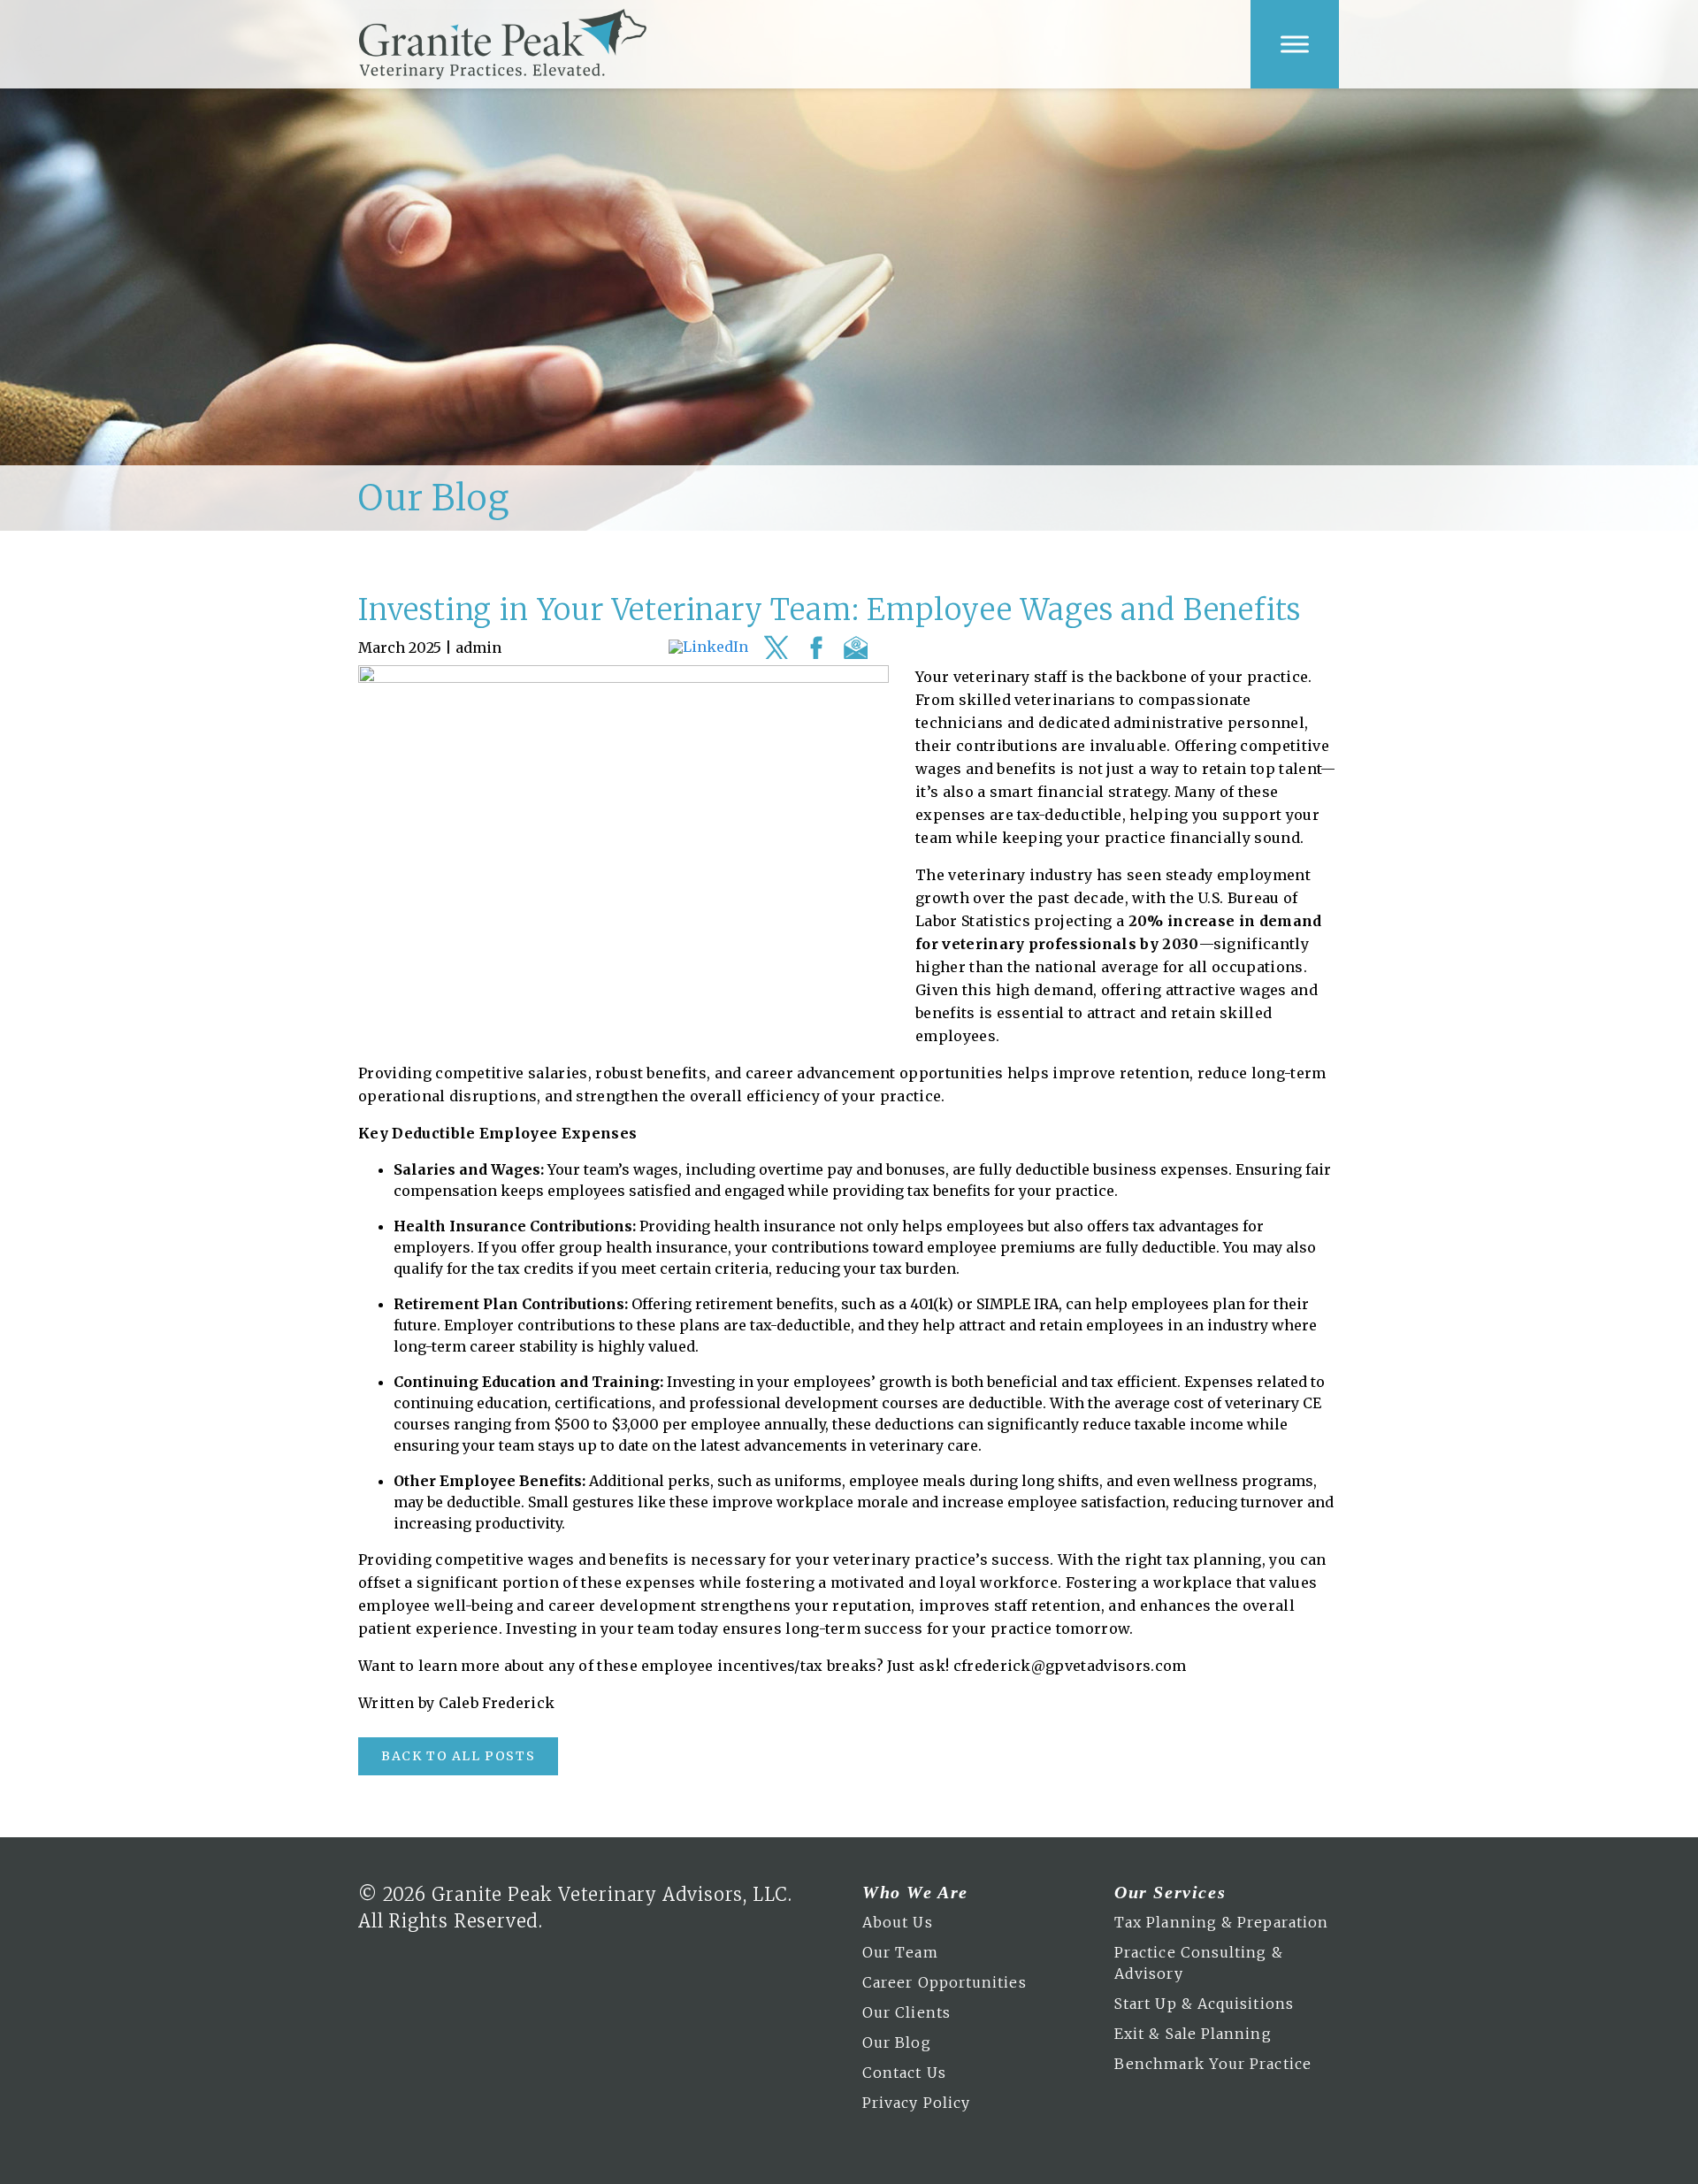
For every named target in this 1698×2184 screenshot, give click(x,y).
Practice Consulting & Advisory (1199, 1963)
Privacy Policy (916, 2103)
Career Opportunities (945, 1982)
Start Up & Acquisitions (1204, 2004)
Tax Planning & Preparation (1221, 1922)
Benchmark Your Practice (1213, 2064)
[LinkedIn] (708, 648)
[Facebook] (816, 648)
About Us (898, 1922)
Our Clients (906, 2012)
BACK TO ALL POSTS (458, 1756)
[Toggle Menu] (1295, 44)
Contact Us (904, 2073)
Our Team (900, 1952)
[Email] (856, 648)
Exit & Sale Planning (1193, 2034)
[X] (776, 648)
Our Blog (897, 2042)
